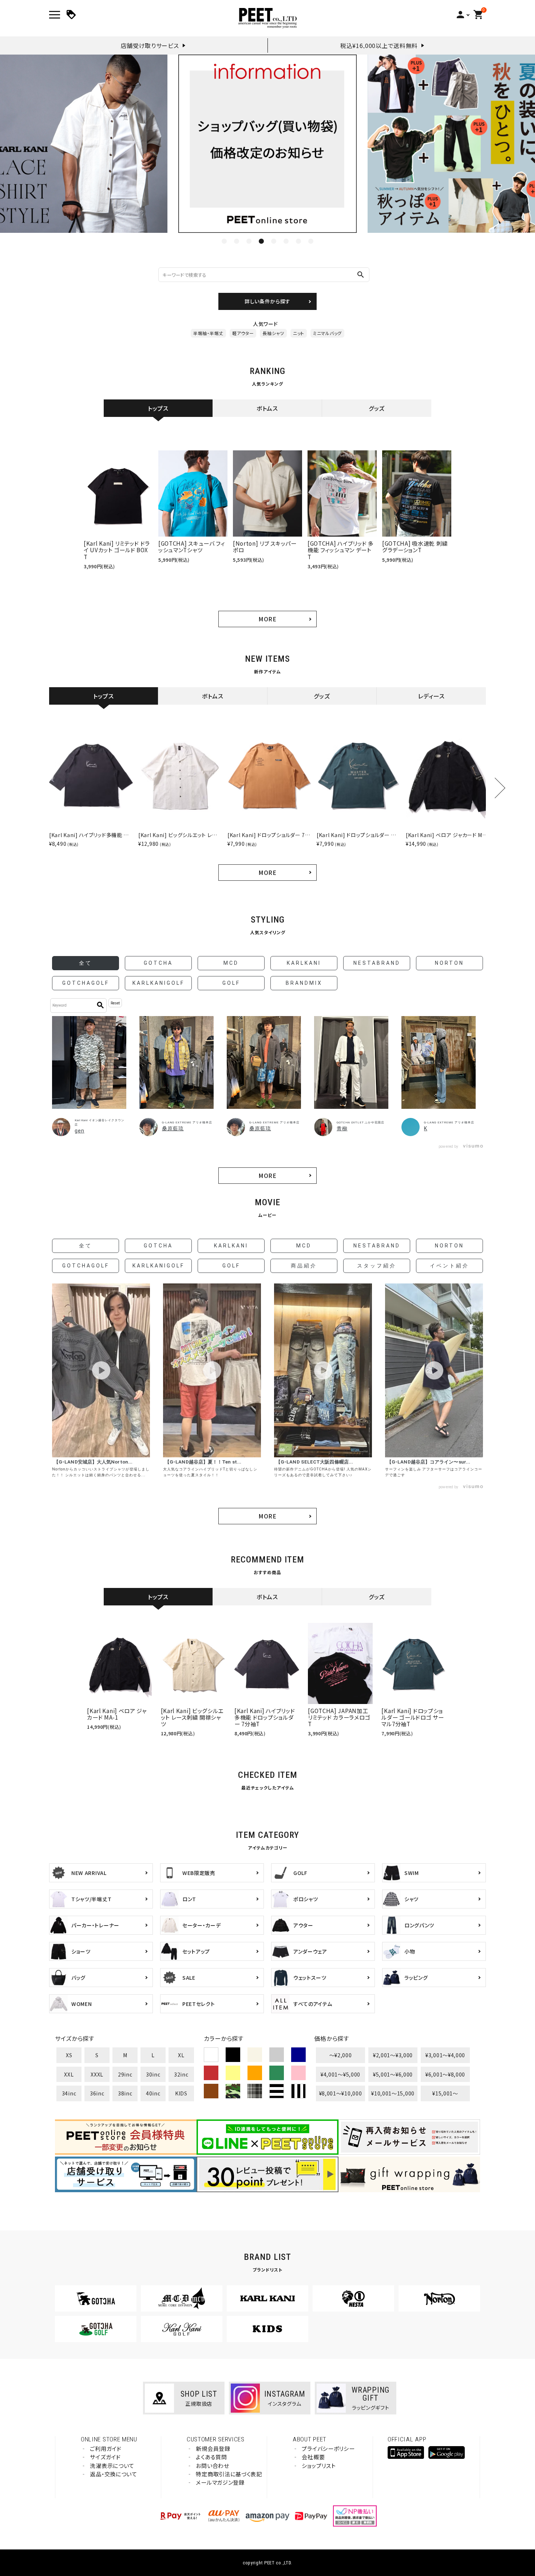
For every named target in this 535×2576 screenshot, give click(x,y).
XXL (69, 2074)
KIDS (181, 2093)
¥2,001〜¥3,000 (393, 2055)
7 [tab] (298, 241)
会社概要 (313, 2457)
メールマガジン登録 (220, 2482)
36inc (97, 2093)
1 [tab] (224, 241)
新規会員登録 (213, 2448)
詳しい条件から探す (267, 301)
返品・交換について (113, 2474)
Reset (115, 1003)
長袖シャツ (273, 333)
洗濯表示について (112, 2466)
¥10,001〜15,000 (393, 2093)
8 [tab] (311, 241)
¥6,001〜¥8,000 (445, 2074)
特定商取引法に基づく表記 (229, 2474)
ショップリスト (319, 2466)
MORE (267, 619)
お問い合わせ (212, 2466)
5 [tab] (274, 241)
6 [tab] (286, 241)
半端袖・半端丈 (208, 333)
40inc (153, 2093)
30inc (153, 2074)
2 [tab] (237, 241)
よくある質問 (211, 2457)
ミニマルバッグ (327, 333)
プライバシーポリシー (328, 2448)
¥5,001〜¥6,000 (393, 2074)
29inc (125, 2074)
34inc (69, 2093)
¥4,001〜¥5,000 (340, 2074)
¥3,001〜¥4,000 (445, 2055)
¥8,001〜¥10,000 (341, 2093)
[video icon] (101, 1370)
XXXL (97, 2074)
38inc (125, 2093)
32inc (181, 2074)
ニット (299, 333)
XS (69, 2055)
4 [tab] (261, 241)
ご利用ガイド (106, 2448)
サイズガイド (105, 2457)
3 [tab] (249, 241)
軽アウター (243, 333)
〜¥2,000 (341, 2055)
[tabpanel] (267, 144)
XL (181, 2055)
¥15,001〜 (445, 2093)
